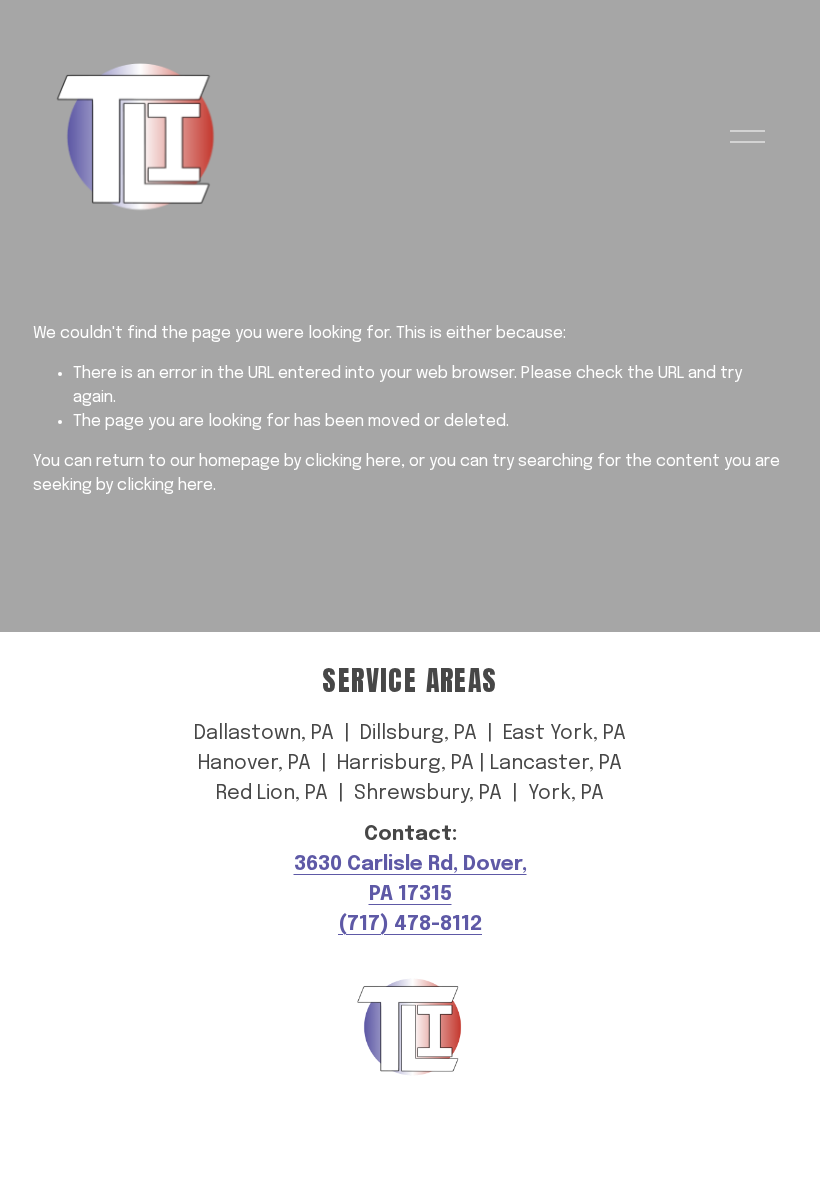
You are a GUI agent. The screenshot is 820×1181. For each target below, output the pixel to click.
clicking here (353, 461)
